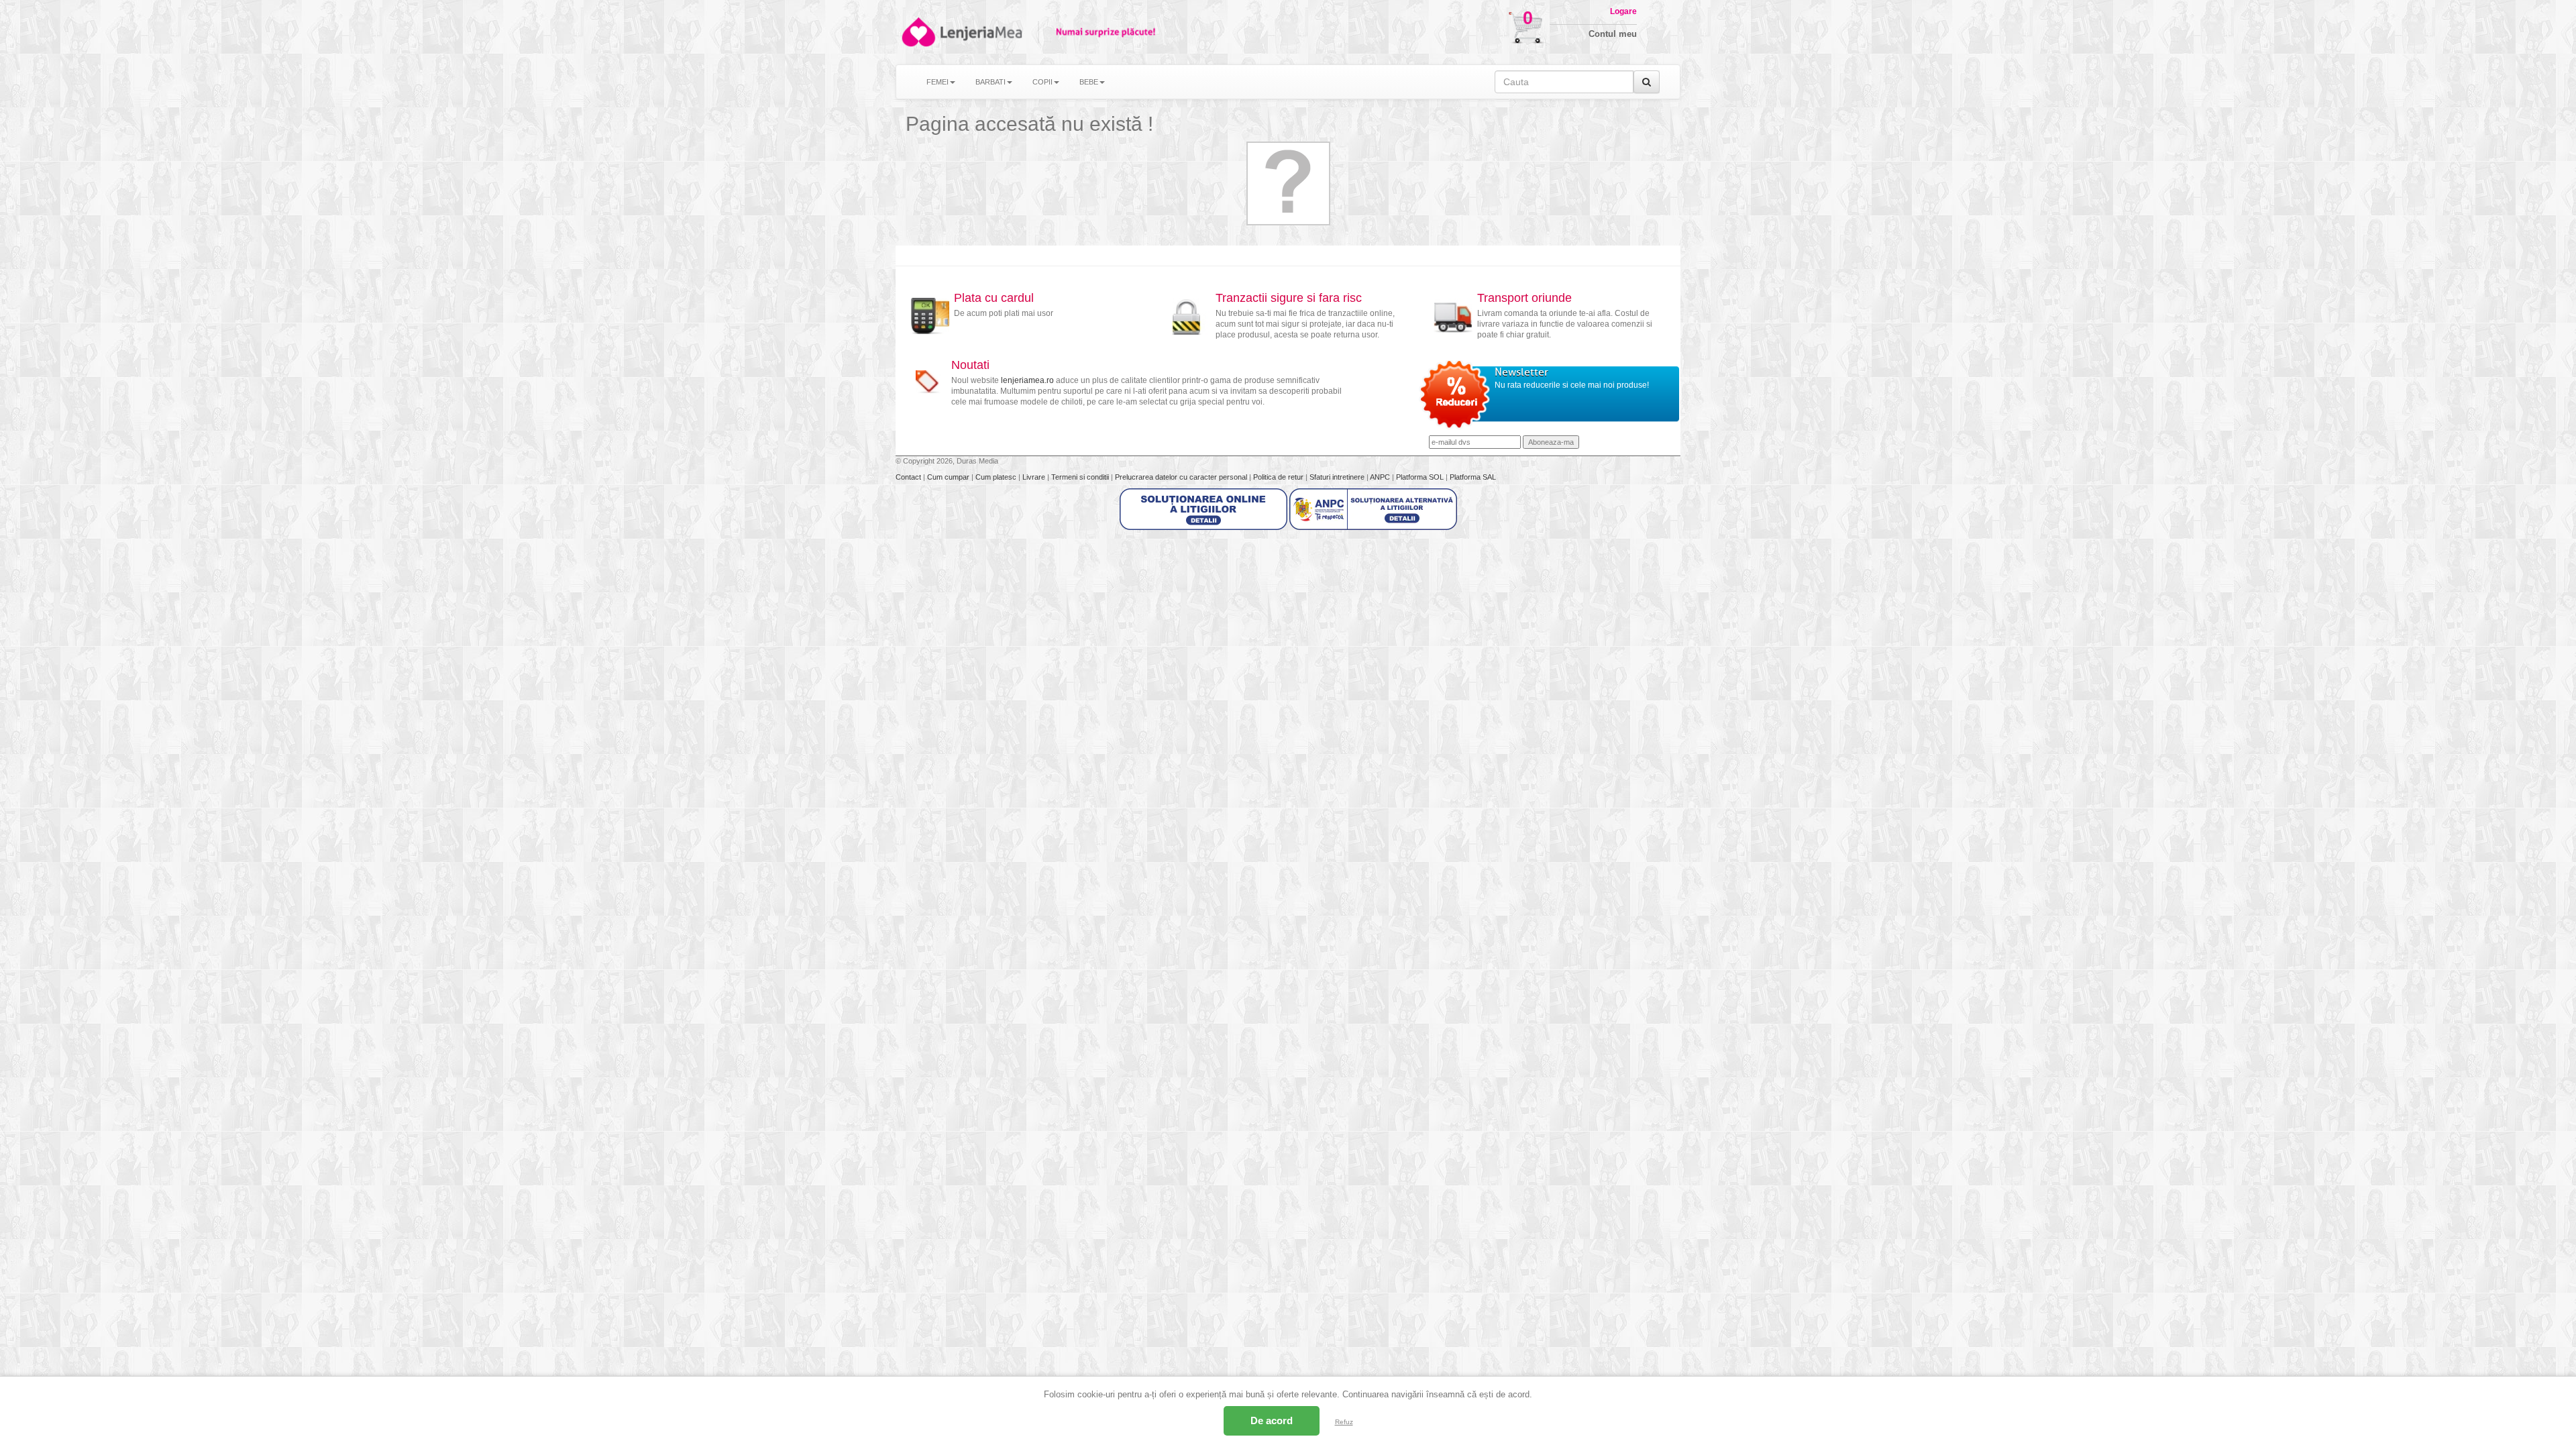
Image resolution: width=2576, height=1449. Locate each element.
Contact (909, 477)
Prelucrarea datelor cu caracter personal (1182, 477)
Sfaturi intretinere (1338, 477)
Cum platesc (997, 477)
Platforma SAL (1473, 477)
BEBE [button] (1089, 82)
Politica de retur (1279, 477)
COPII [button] (1042, 82)
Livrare (1035, 477)
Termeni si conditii (1081, 477)
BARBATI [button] (990, 82)
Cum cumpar (949, 477)
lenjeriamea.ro (1027, 380)
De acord (1272, 1420)
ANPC (1380, 477)
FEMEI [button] (937, 82)
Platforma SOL (1420, 477)
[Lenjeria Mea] (917, 32)
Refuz (1344, 1422)
